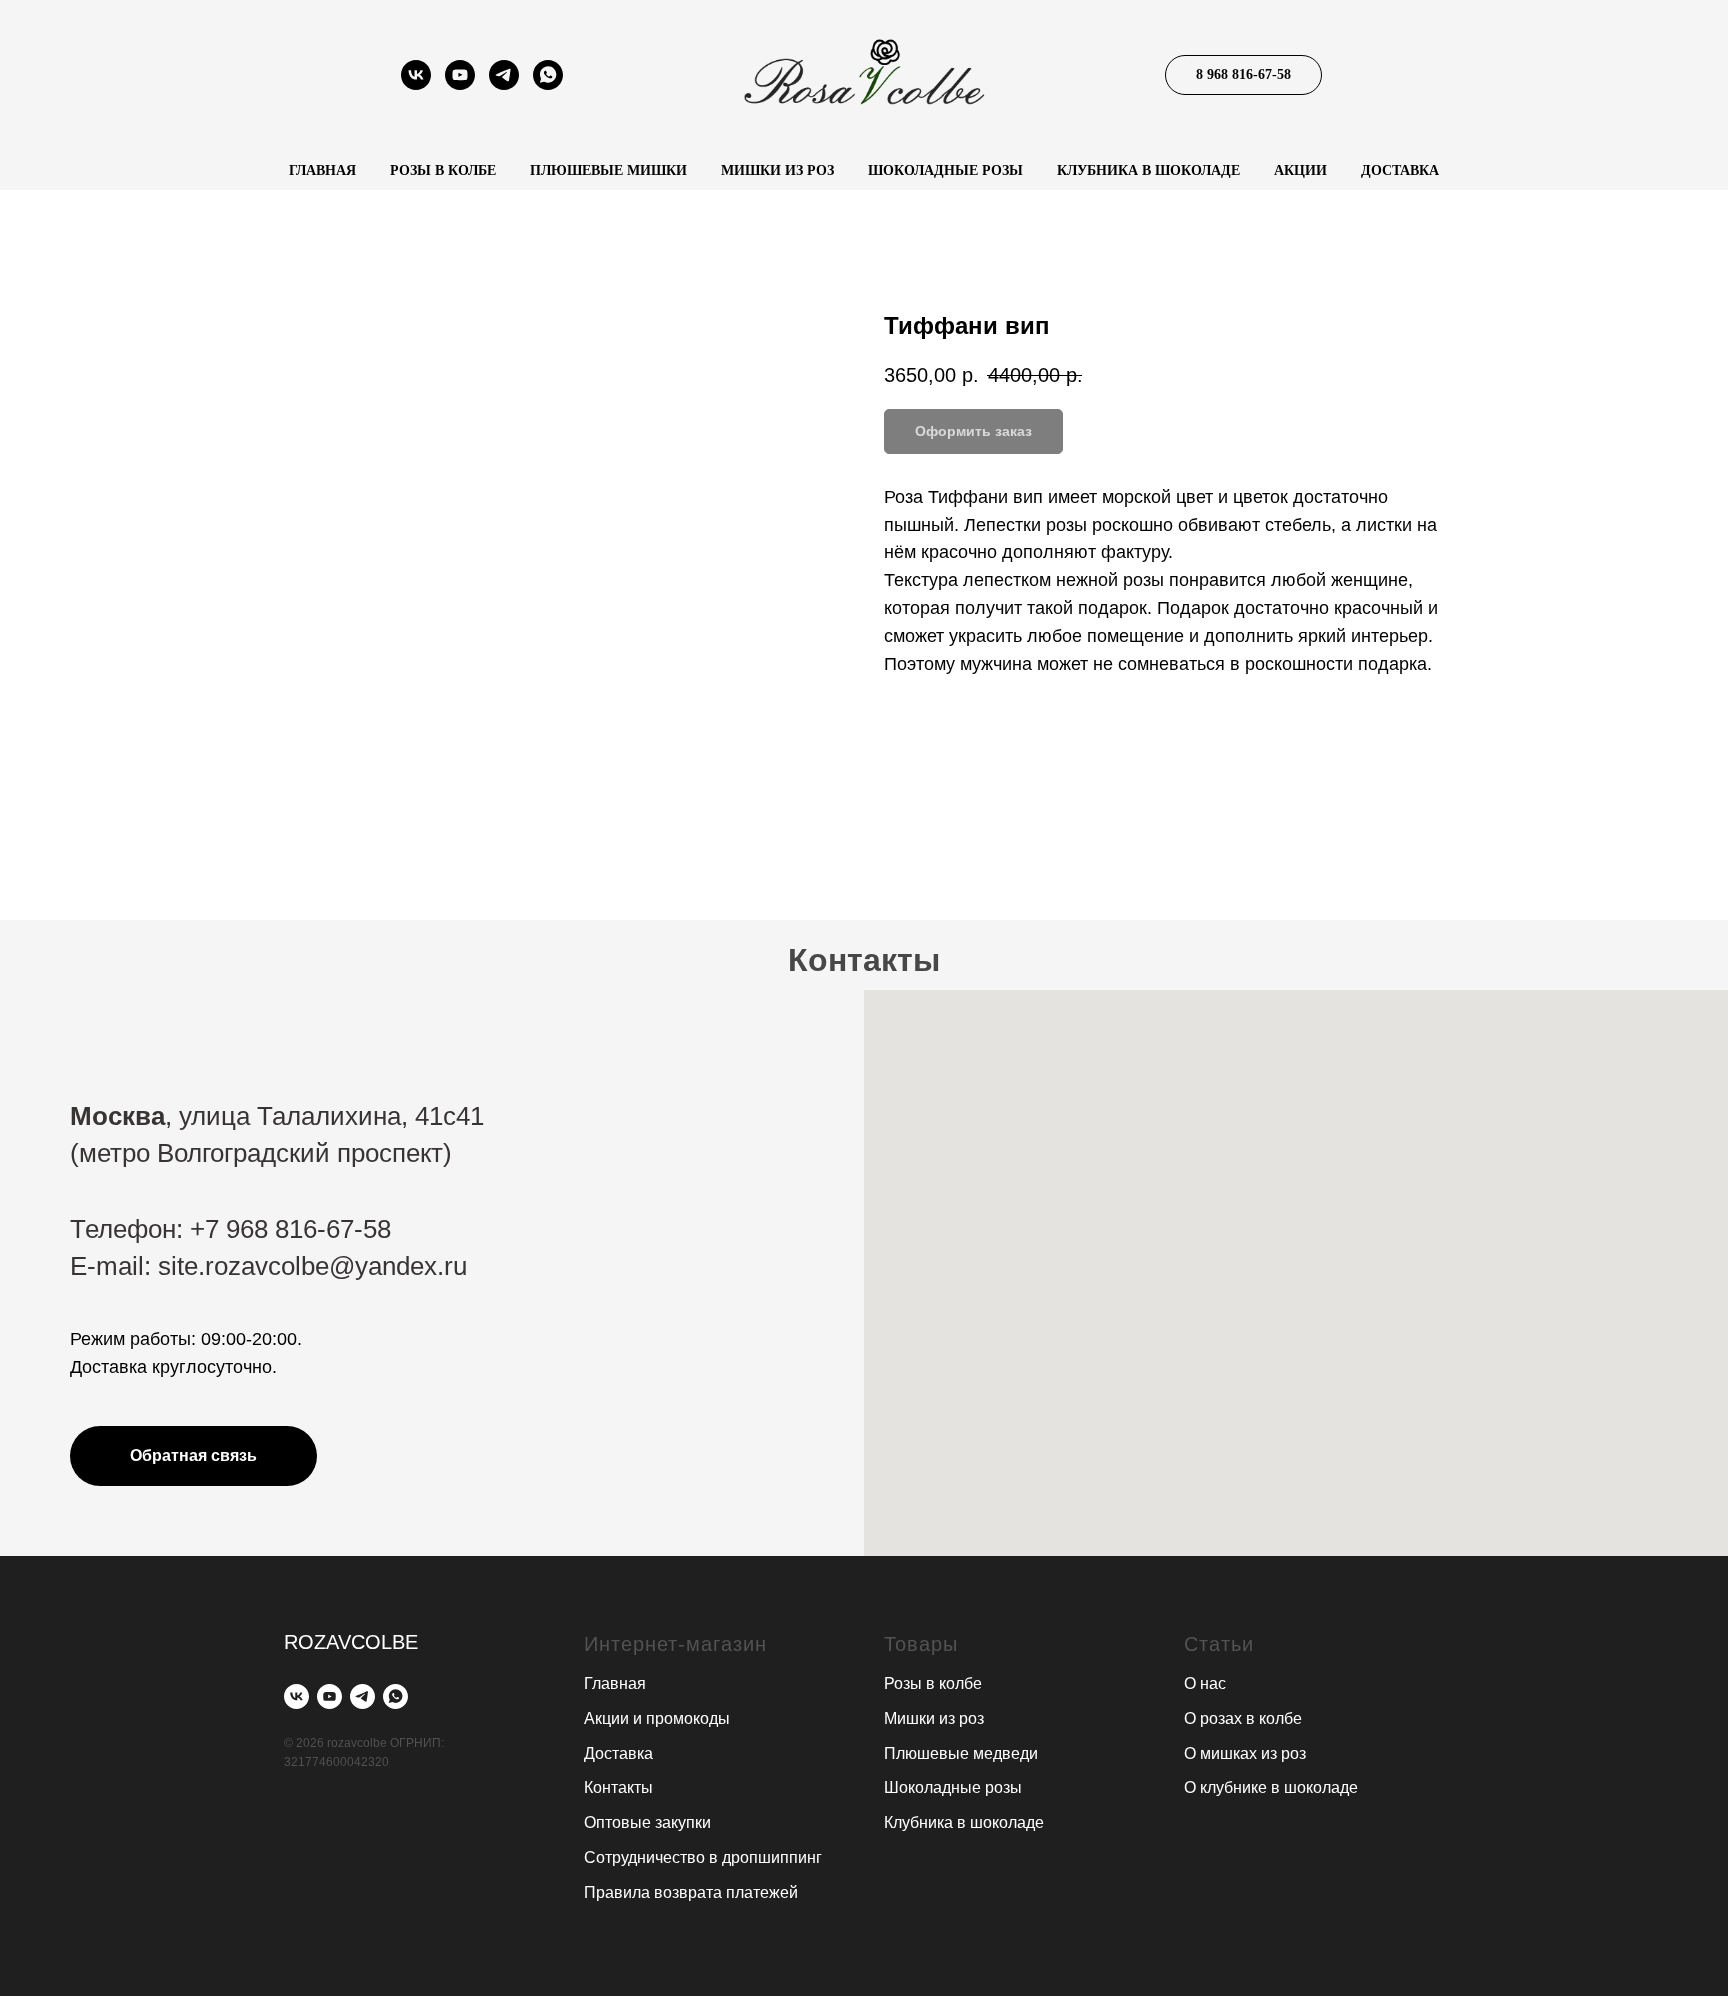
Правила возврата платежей (691, 1892)
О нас (1205, 1683)
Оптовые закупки (647, 1822)
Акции (1300, 170)
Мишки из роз (777, 170)
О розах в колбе (1243, 1718)
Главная (322, 170)
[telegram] (504, 84)
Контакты (618, 1787)
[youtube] (460, 84)
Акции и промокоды (657, 1718)
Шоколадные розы (945, 170)
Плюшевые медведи (961, 1753)
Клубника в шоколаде (1148, 170)
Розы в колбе (443, 170)
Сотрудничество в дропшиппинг (703, 1857)
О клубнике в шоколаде (1271, 1787)
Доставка (1400, 170)
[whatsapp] (548, 84)
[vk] (416, 84)
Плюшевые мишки (608, 170)
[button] (193, 1456)
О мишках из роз (1245, 1753)
